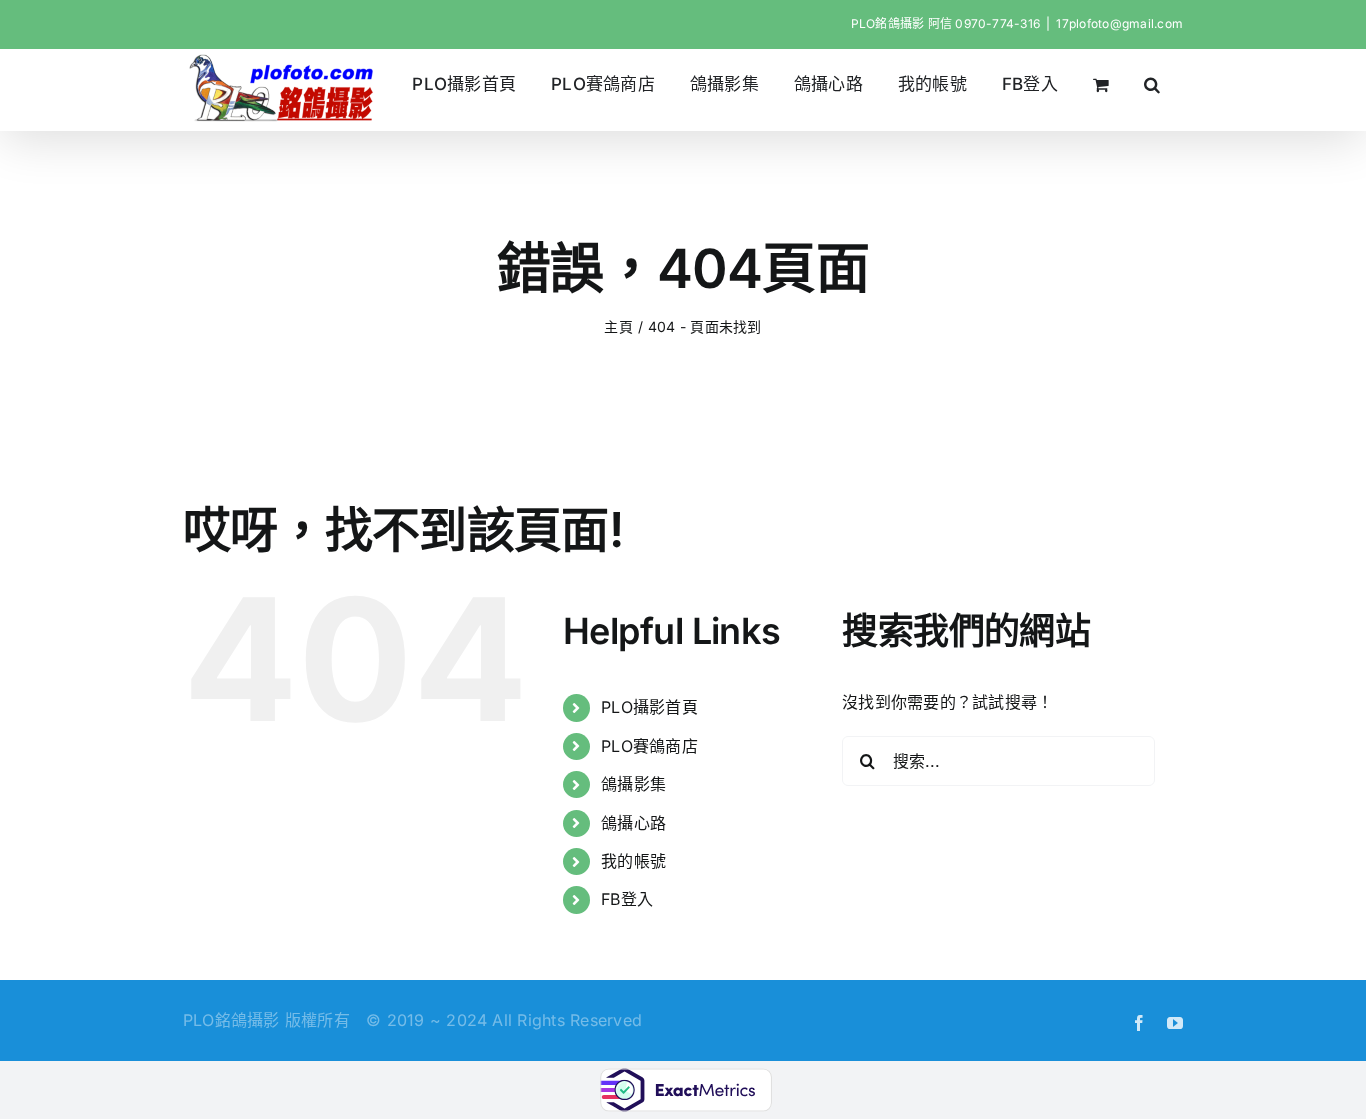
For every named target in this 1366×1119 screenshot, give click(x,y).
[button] (1152, 84)
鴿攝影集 (633, 784)
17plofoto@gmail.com (1119, 23)
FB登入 (627, 899)
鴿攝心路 (633, 823)
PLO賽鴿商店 (649, 746)
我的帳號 (633, 861)
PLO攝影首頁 (649, 707)
